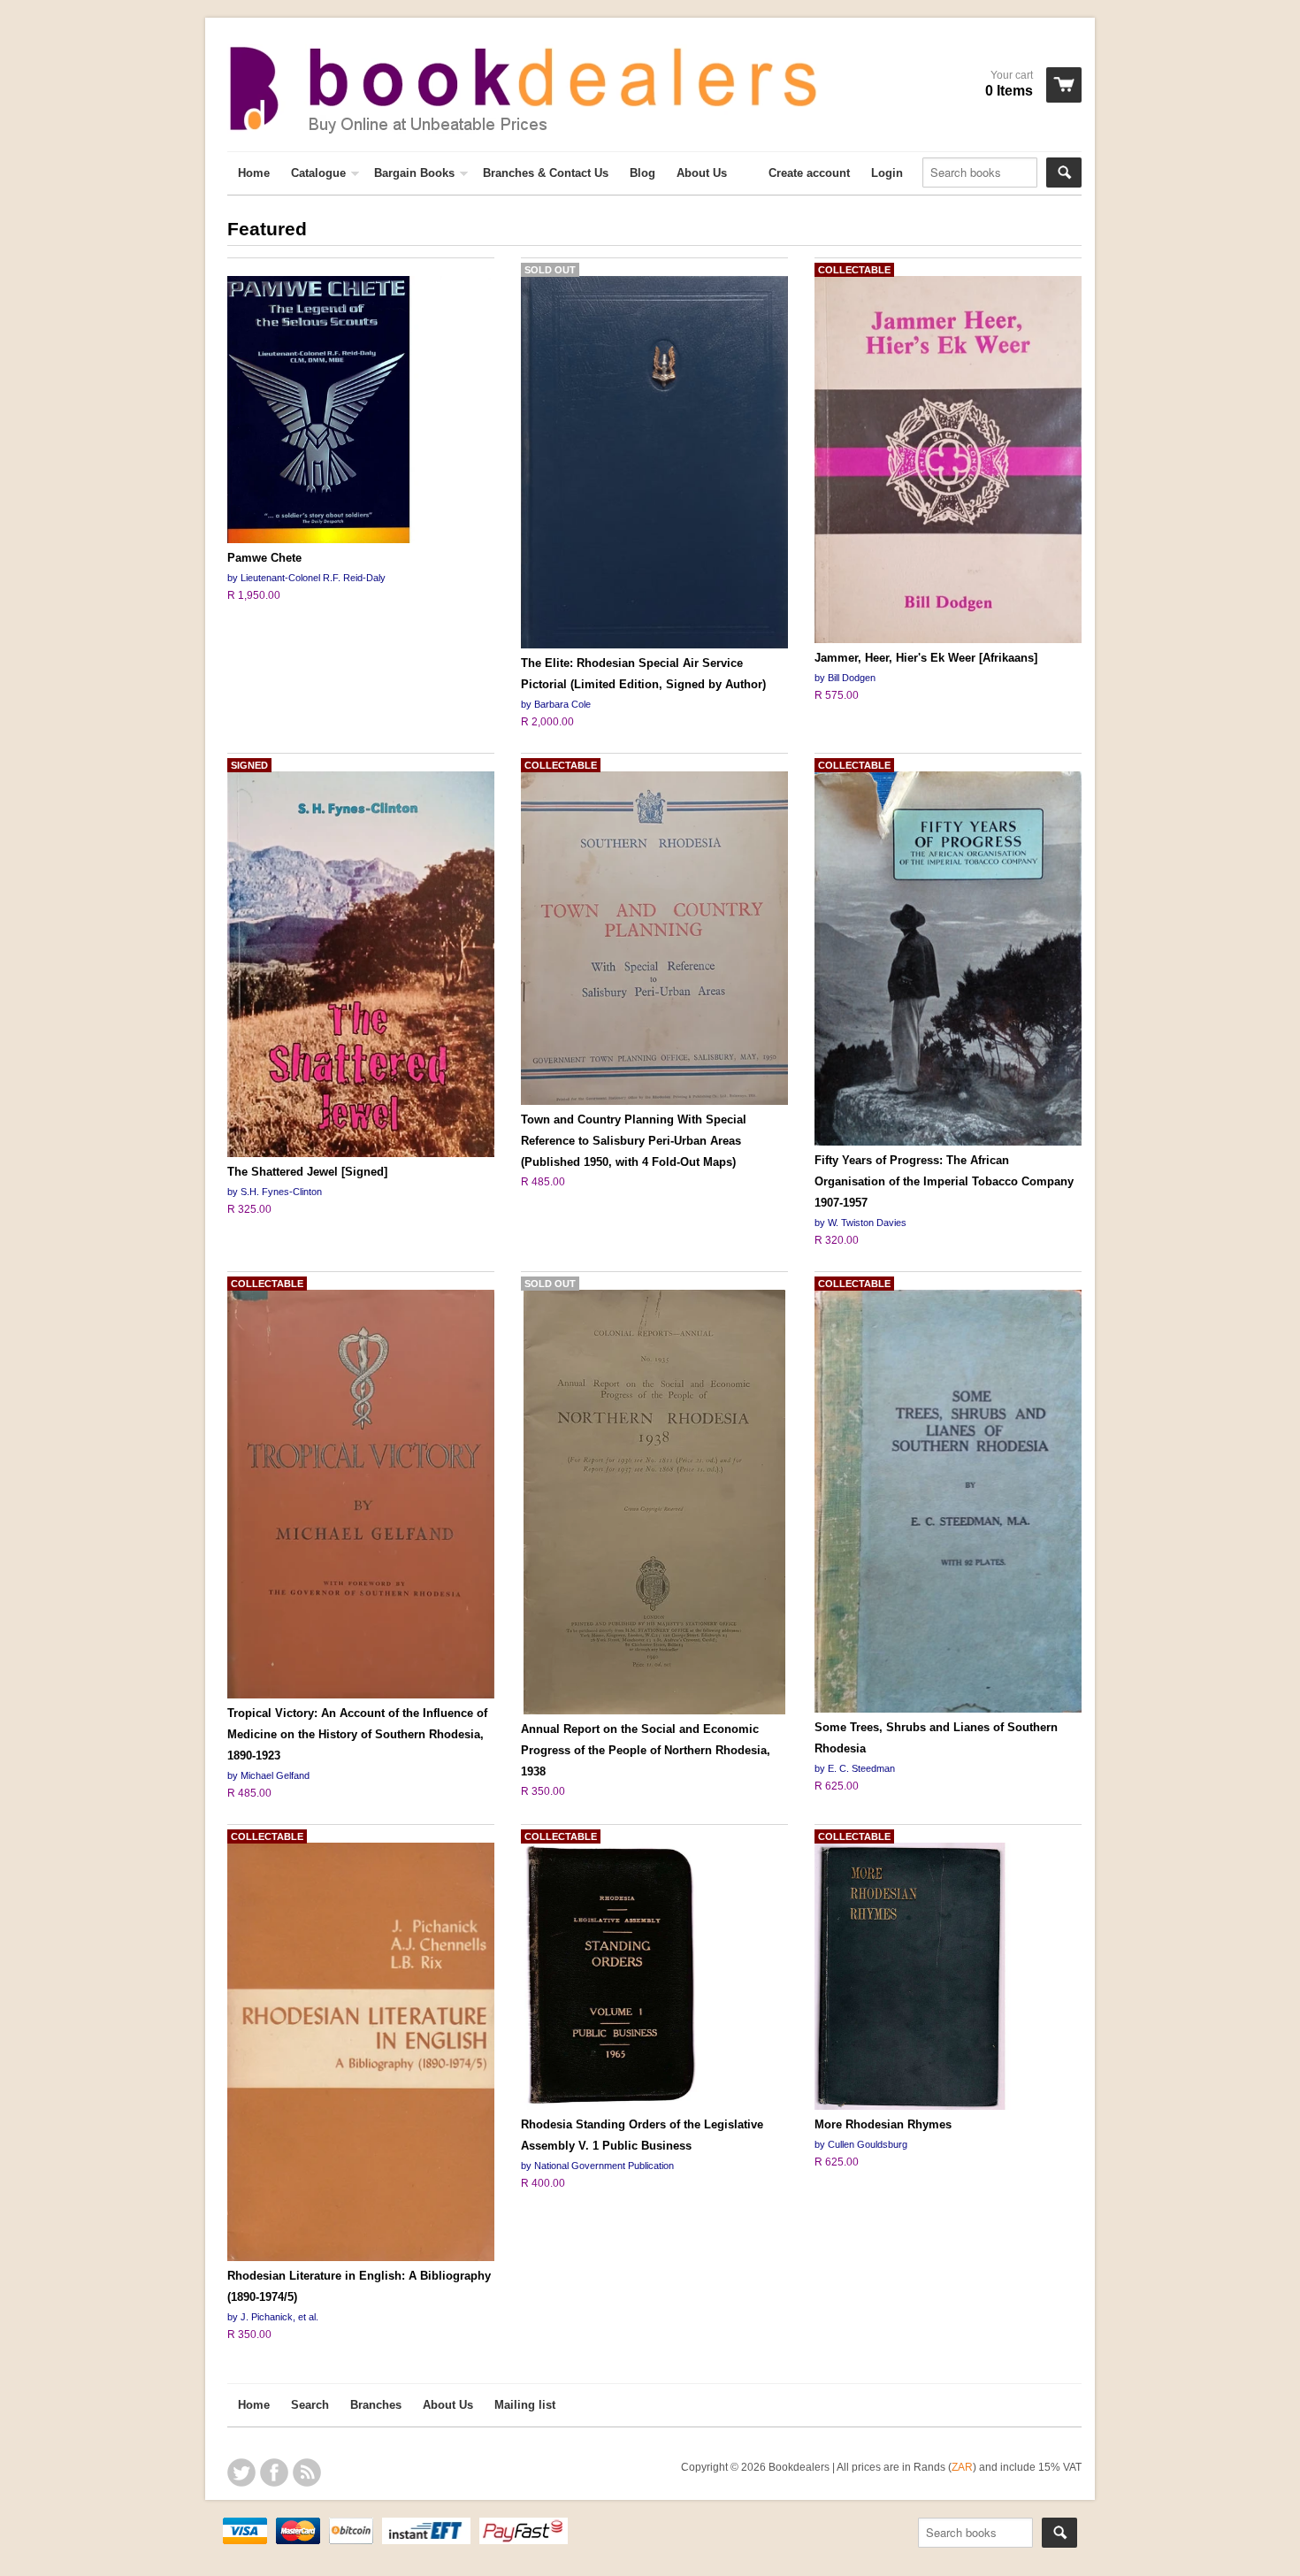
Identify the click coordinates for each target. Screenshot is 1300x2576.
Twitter (241, 2472)
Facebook (274, 2472)
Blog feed (307, 2472)
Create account (809, 173)
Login (887, 173)
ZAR (962, 2467)
